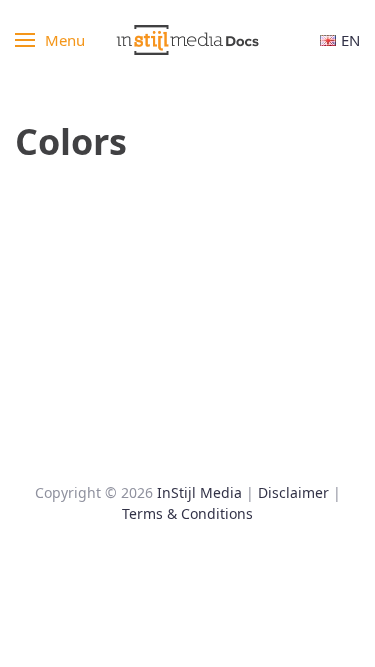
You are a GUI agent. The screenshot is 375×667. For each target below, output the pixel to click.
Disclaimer (293, 492)
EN (350, 40)
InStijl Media (199, 492)
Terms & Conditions (187, 513)
